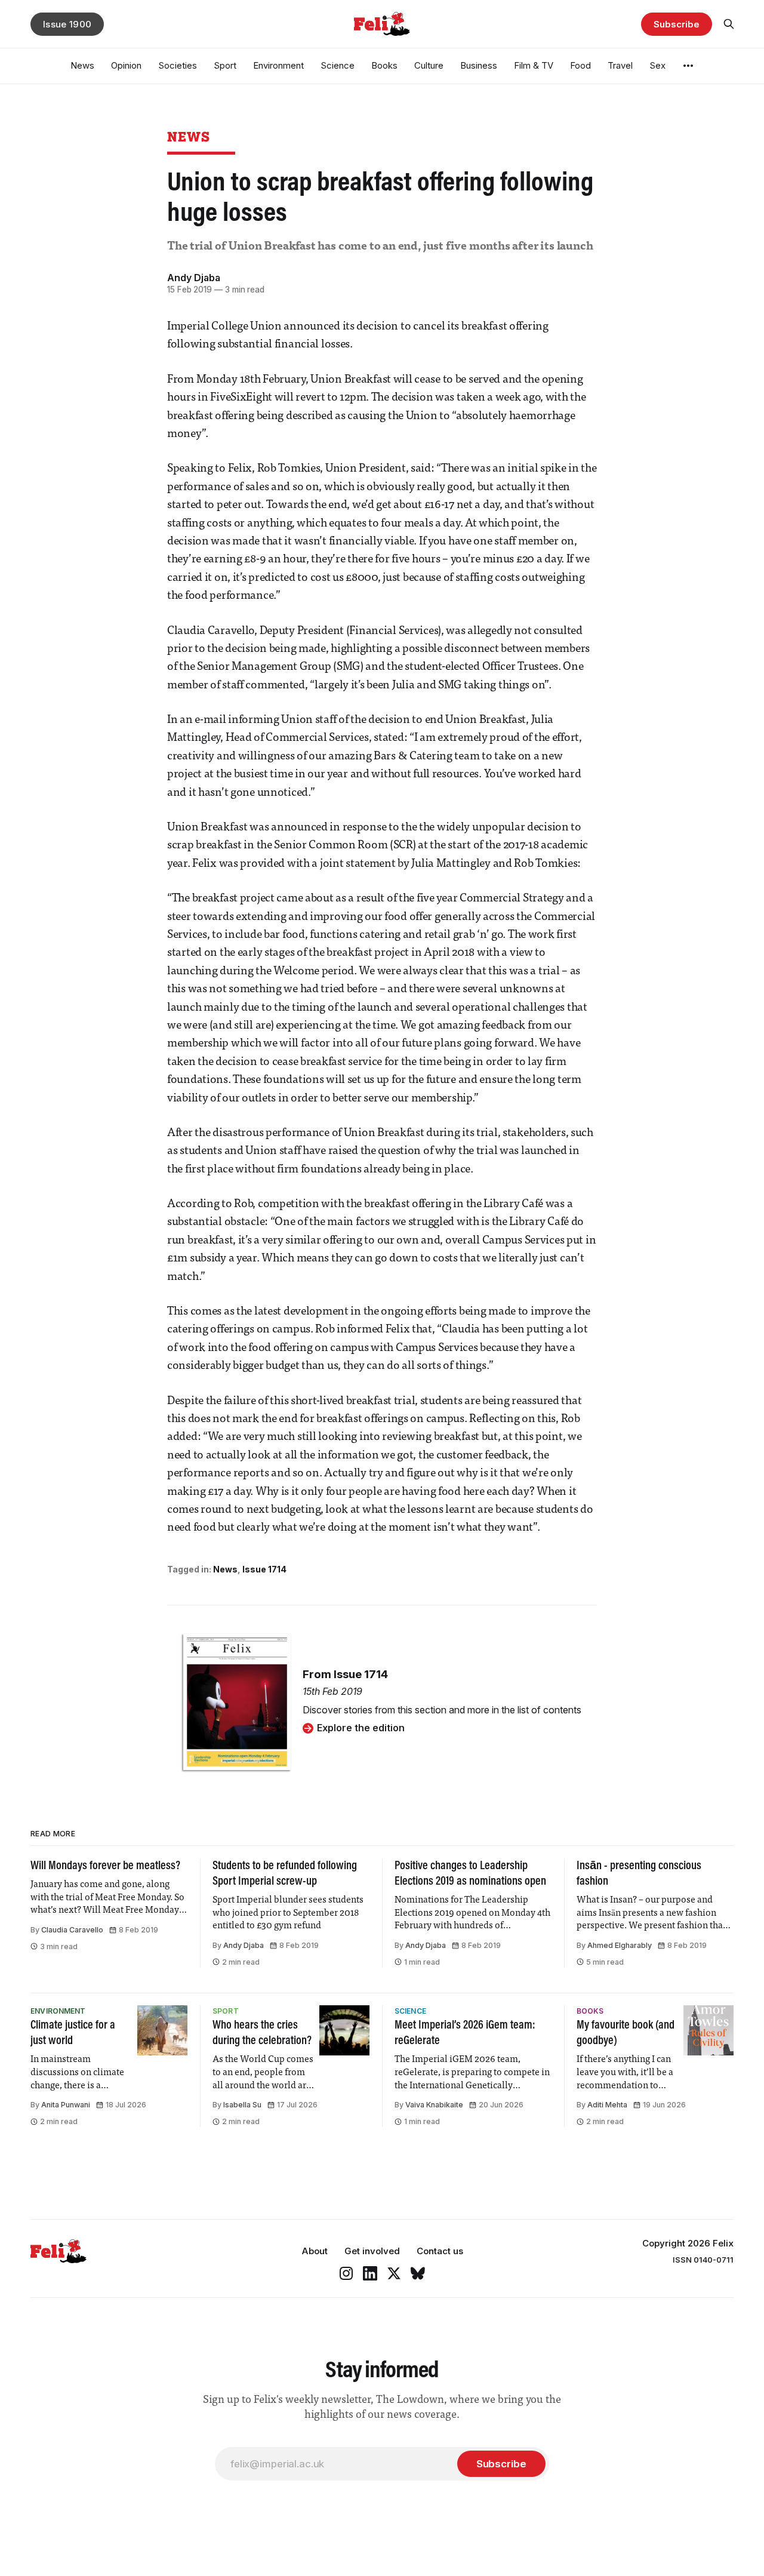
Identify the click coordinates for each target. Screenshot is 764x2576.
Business (479, 65)
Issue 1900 (67, 24)
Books (384, 65)
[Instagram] (346, 2273)
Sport (225, 65)
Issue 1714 (264, 1569)
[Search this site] (729, 24)
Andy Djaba (194, 278)
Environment (278, 65)
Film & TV (534, 65)
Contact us (440, 2251)
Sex (657, 65)
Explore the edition (361, 1728)
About (315, 2251)
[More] (688, 66)
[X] (394, 2273)
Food (580, 65)
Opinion (126, 65)
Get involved (372, 2251)
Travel (620, 65)
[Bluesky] (418, 2273)
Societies (178, 65)
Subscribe (676, 24)
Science (338, 65)
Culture (429, 65)
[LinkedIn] (370, 2273)
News (82, 65)
